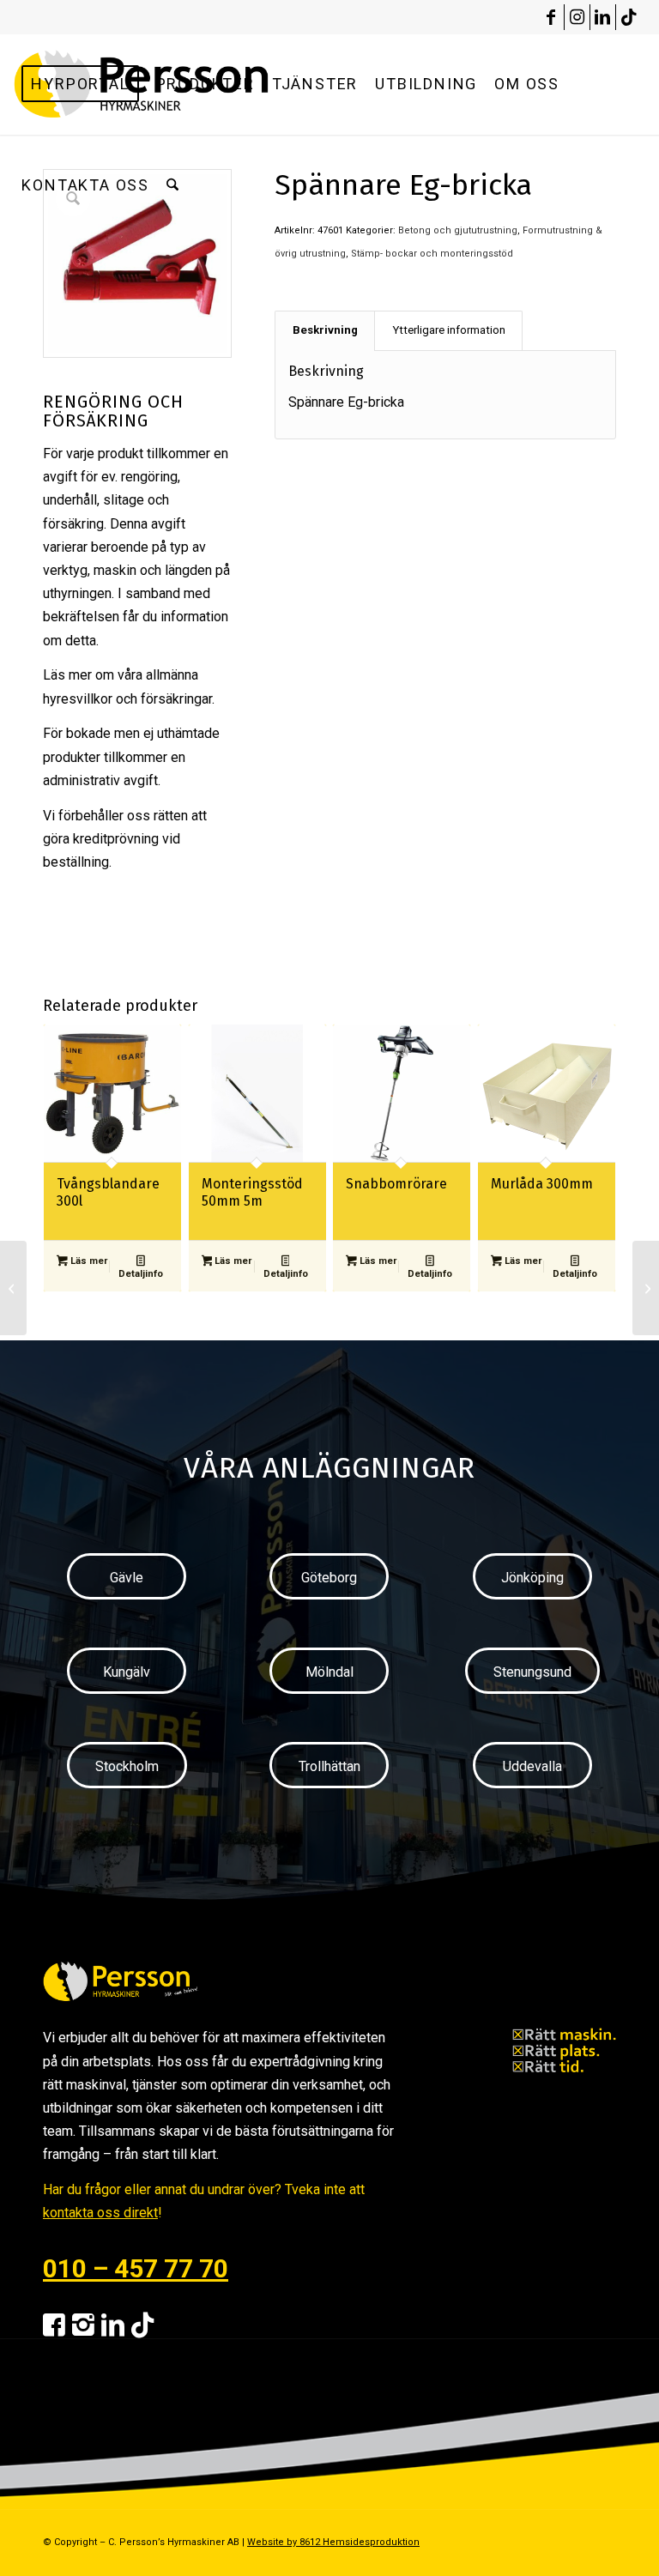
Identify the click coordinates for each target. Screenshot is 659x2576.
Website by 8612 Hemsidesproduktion (333, 2542)
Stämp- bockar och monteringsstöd (432, 254)
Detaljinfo (141, 1274)
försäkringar (176, 699)
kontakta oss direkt (100, 2213)
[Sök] (172, 185)
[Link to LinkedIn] (603, 17)
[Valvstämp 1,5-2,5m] (646, 1288)
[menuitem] (80, 84)
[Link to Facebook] (551, 17)
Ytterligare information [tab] (449, 330)
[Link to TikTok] (629, 17)
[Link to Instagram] (577, 17)
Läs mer (88, 1261)
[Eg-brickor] (13, 1288)
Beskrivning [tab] (325, 330)
